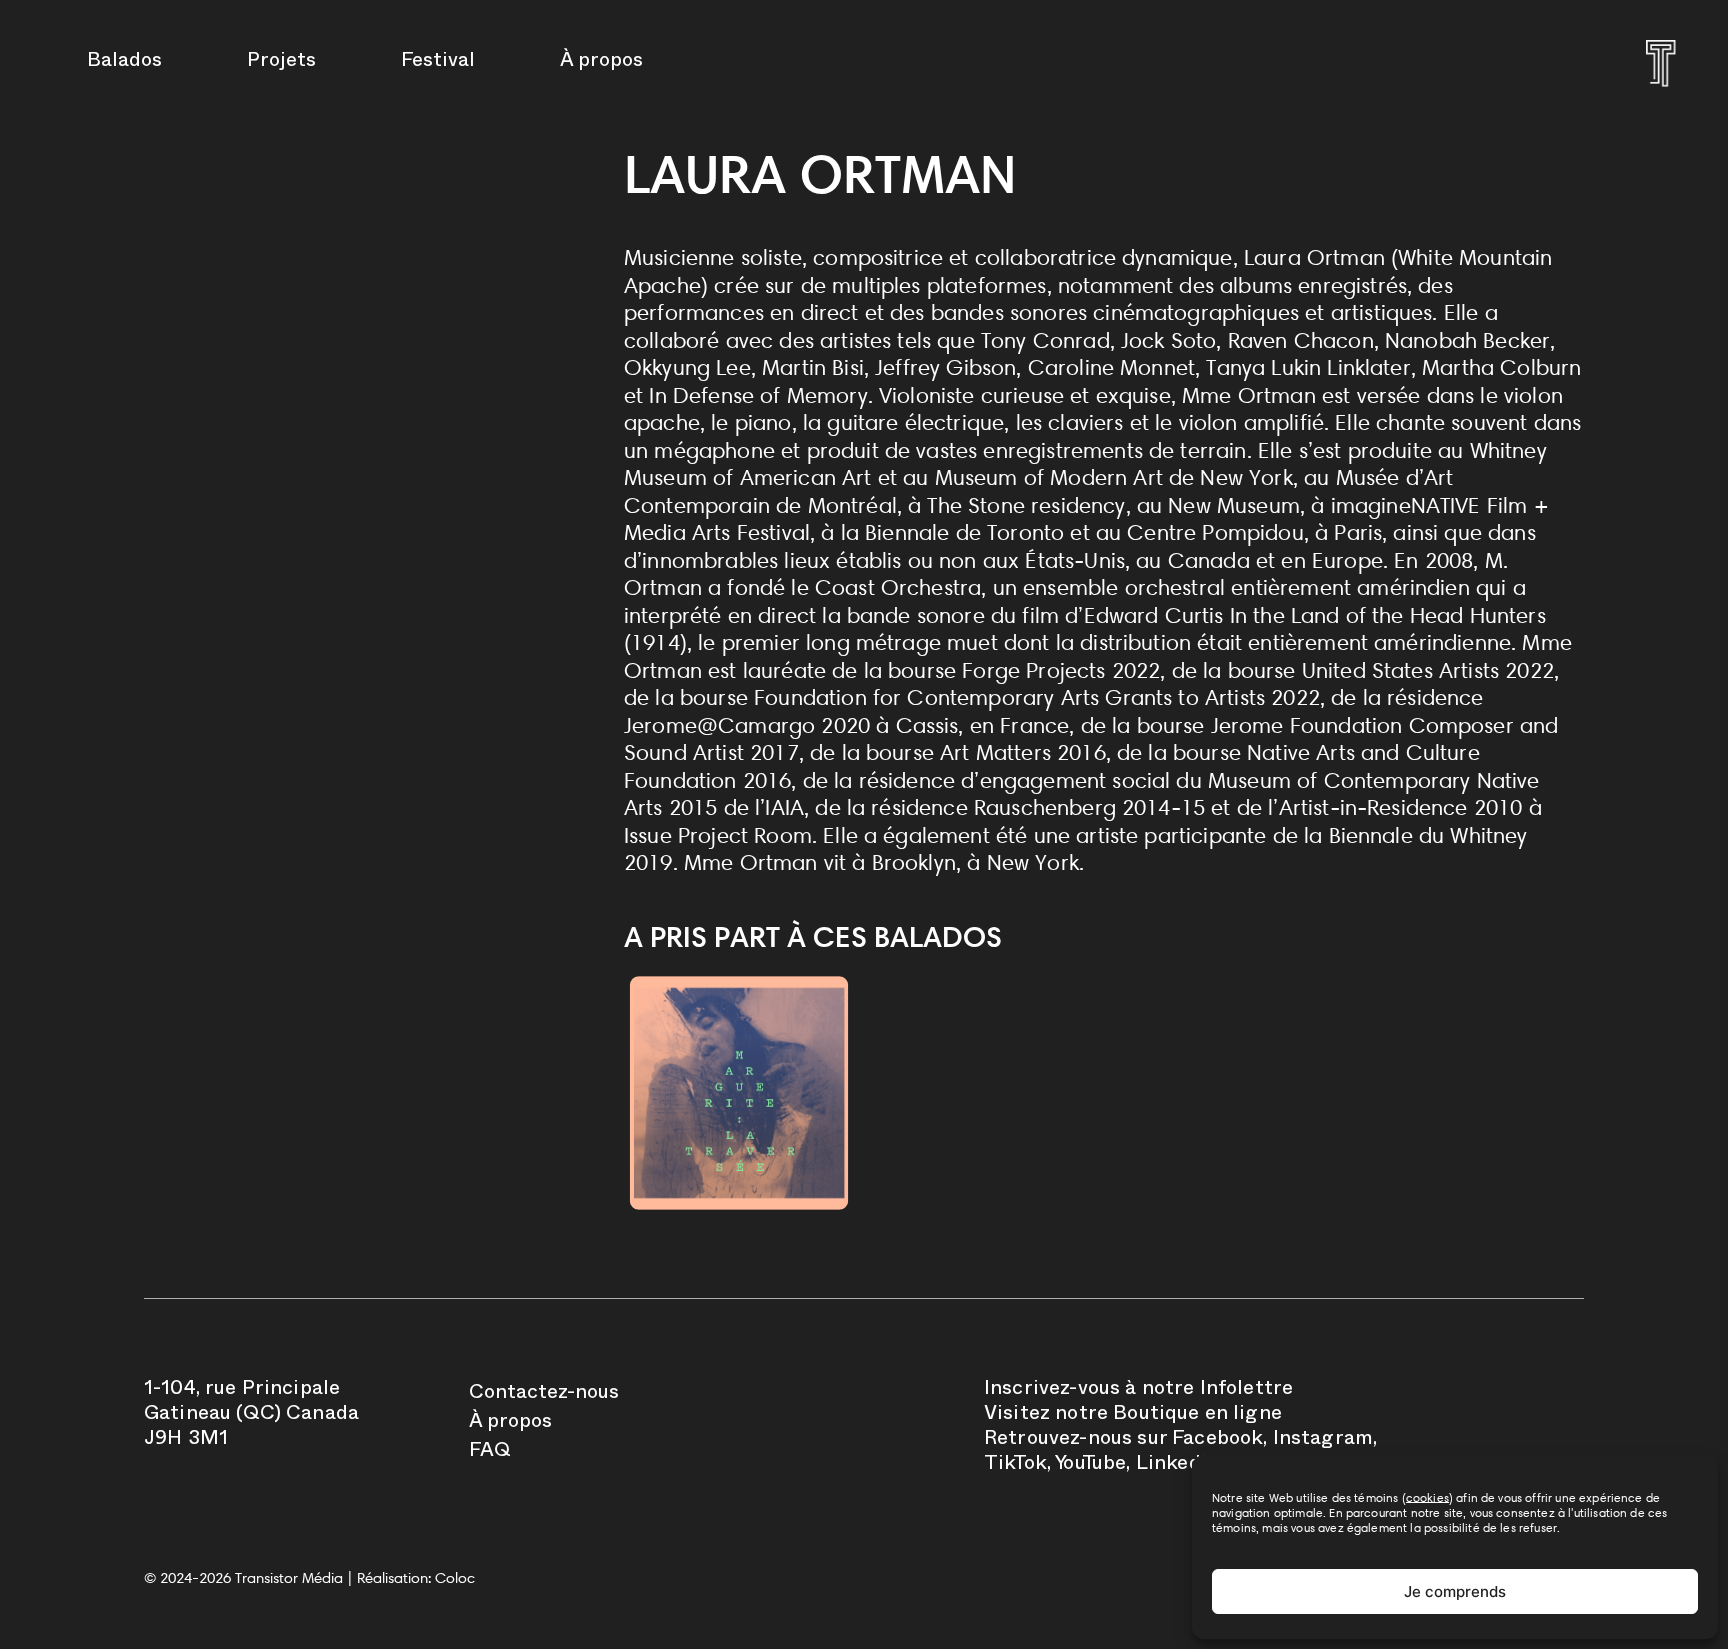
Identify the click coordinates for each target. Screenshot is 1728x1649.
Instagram (1323, 1441)
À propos (601, 63)
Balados (124, 63)
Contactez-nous (544, 1395)
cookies (1427, 1497)
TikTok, (1017, 1466)
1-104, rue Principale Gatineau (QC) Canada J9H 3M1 (251, 1416)
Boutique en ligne (1197, 1416)
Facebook (1217, 1441)
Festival (438, 63)
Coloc (455, 1578)
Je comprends (1455, 1591)
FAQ (490, 1453)
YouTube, (1092, 1466)
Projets (281, 63)
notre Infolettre (1218, 1391)
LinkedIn (1177, 1466)
